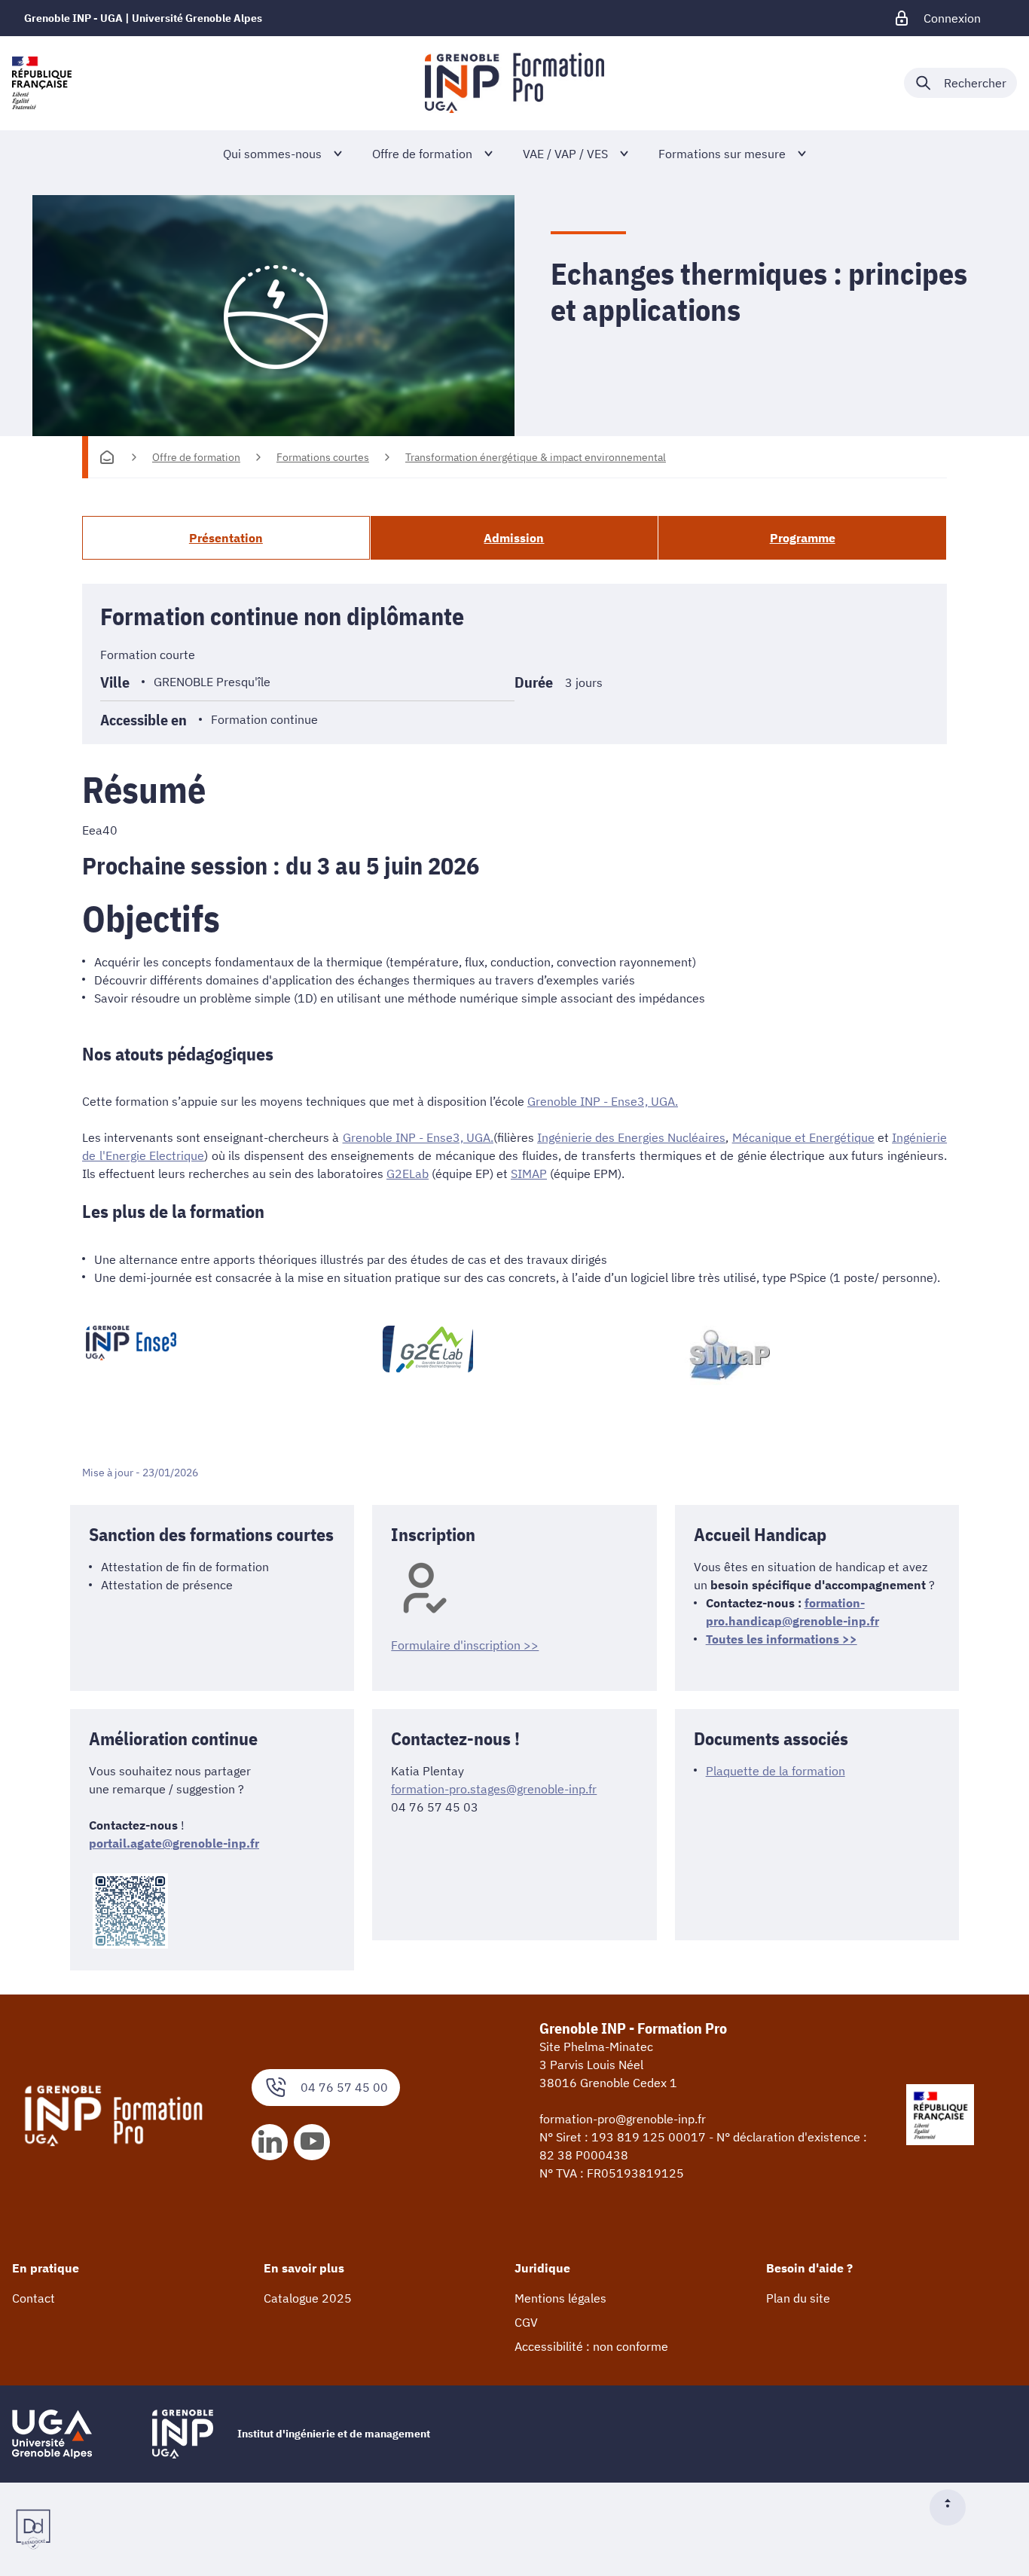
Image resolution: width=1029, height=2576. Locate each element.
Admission (514, 538)
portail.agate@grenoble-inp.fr (174, 1843)
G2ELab (408, 1174)
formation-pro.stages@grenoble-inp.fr (494, 1789)
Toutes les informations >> (782, 1639)
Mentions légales (560, 2298)
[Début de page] (954, 2507)
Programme (803, 538)
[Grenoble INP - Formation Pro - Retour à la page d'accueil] (514, 83)
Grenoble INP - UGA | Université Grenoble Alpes (143, 18)
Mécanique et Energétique (803, 1137)
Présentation (226, 538)
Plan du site (798, 2298)
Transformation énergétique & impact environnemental (536, 457)
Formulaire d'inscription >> (465, 1645)
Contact (34, 2298)
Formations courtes (323, 457)
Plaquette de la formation (776, 1771)
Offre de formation (196, 457)
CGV (526, 2322)
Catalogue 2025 (308, 2298)
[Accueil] (107, 457)
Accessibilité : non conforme (591, 2346)
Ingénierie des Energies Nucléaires (631, 1137)
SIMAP (529, 1174)
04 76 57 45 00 (344, 2087)
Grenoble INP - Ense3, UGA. (603, 1101)
